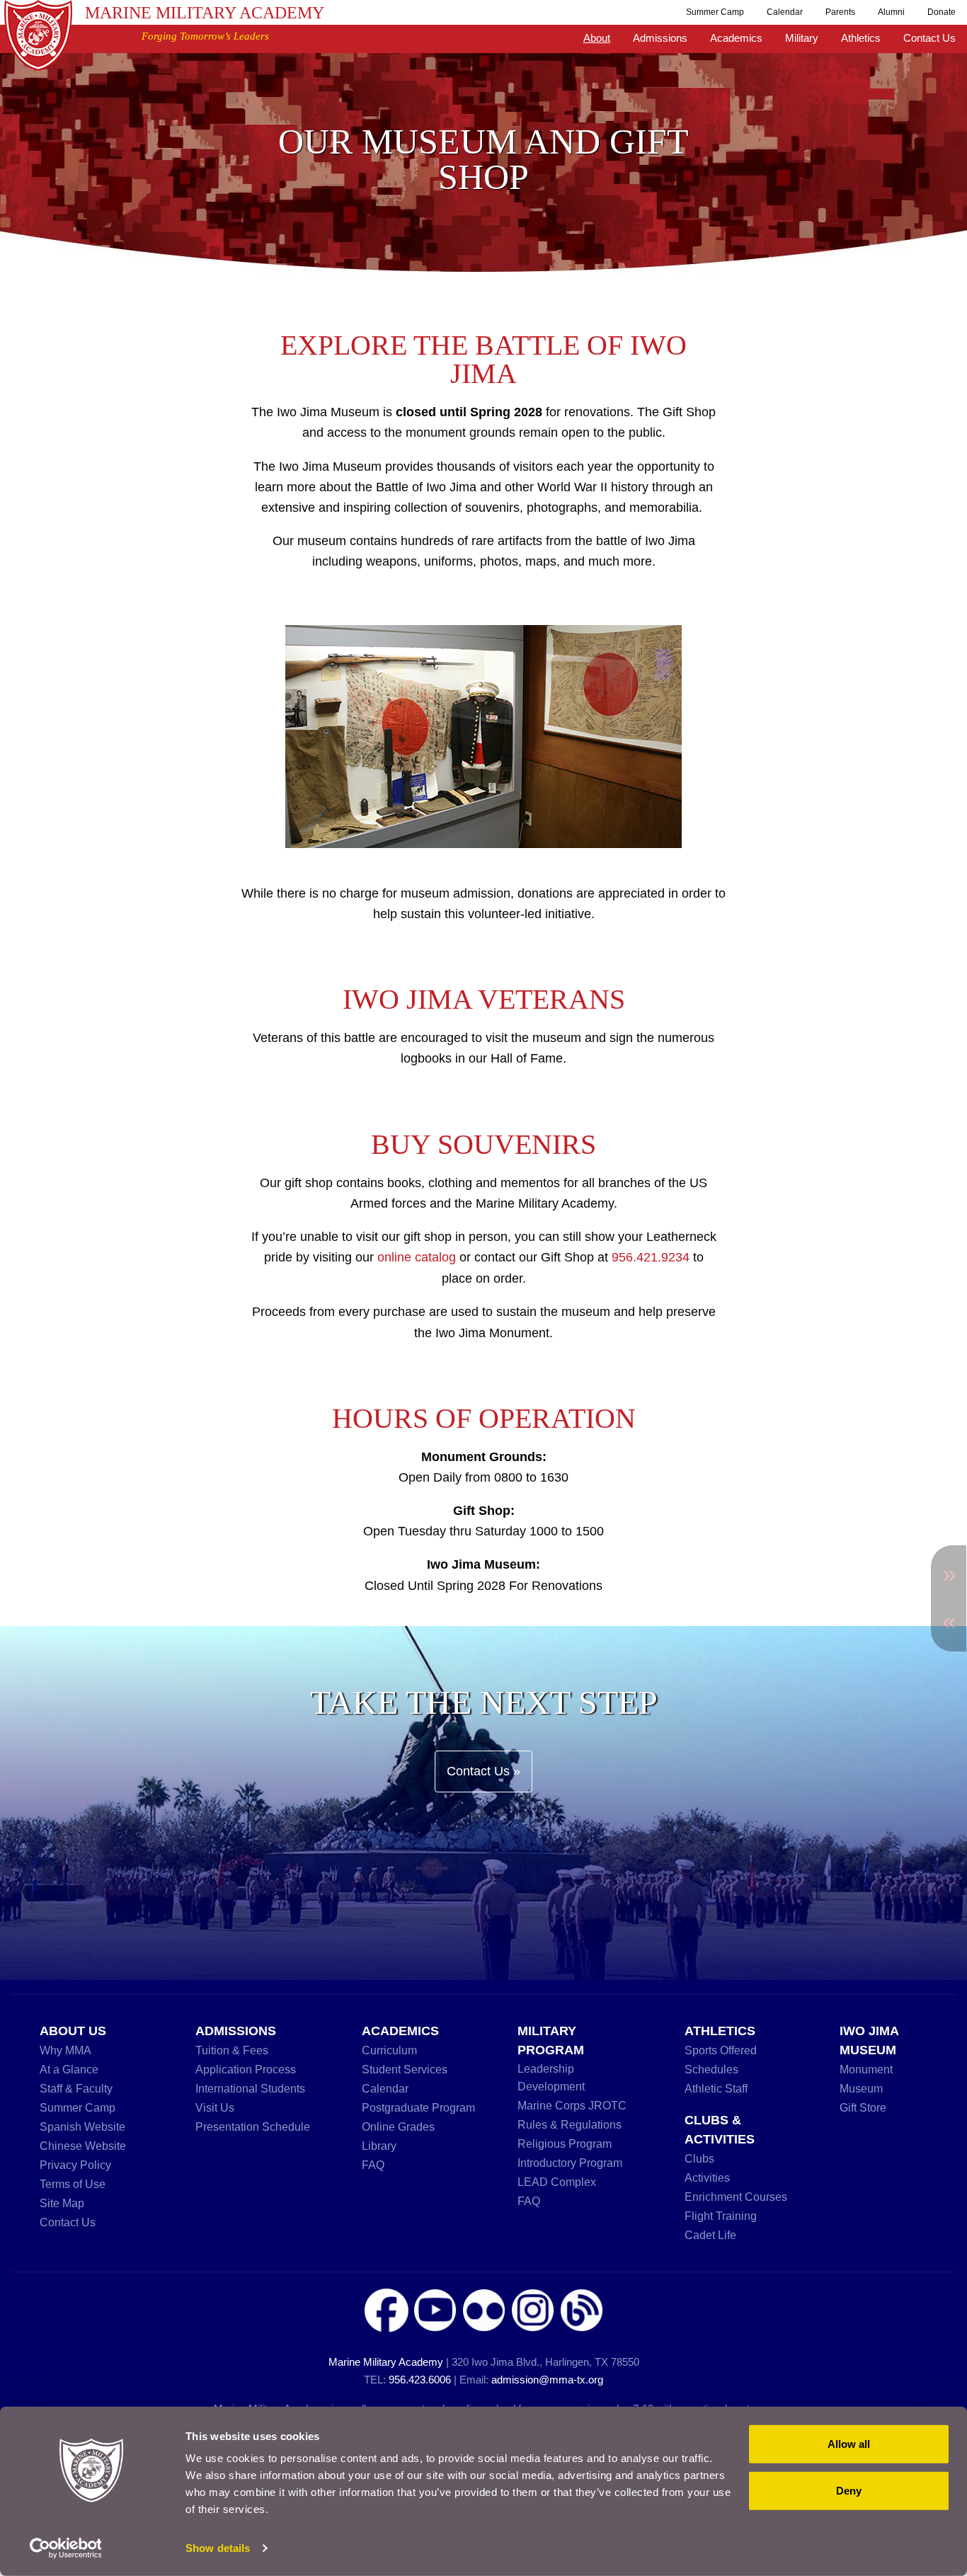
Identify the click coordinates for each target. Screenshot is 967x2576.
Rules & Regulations (570, 2124)
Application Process (246, 2069)
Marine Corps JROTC (572, 2105)
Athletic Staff (716, 2088)
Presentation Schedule (253, 2126)
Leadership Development (551, 2077)
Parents (840, 12)
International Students (250, 2088)
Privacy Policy (75, 2165)
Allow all (849, 2444)
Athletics (861, 38)
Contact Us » (483, 1771)
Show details (218, 2548)
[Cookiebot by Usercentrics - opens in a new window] (92, 2548)
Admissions (660, 38)
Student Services (405, 2069)
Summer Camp (715, 12)
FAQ (373, 2165)
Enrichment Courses (736, 2197)
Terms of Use (73, 2184)
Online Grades (398, 2126)
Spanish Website (82, 2126)
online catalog (417, 1257)
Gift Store (863, 2107)
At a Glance (69, 2069)
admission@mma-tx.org (547, 2380)
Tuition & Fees (232, 2050)
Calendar (785, 12)
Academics (736, 38)
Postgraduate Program (418, 2107)
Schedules (711, 2069)
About (597, 38)
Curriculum (389, 2050)
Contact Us (929, 38)
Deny (849, 2490)
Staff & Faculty (76, 2088)
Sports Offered (721, 2050)
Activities (707, 2177)
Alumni (891, 12)
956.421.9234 (651, 1257)
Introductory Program (570, 2163)
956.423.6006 (420, 2380)
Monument (866, 2069)
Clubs (699, 2158)
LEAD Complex (557, 2182)
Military (802, 38)
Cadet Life (710, 2235)
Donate (942, 12)
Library (379, 2146)
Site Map (62, 2203)
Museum (861, 2088)
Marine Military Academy (205, 13)
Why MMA (65, 2050)
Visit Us (215, 2107)
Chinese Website (83, 2146)
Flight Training (721, 2216)
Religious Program (565, 2143)
